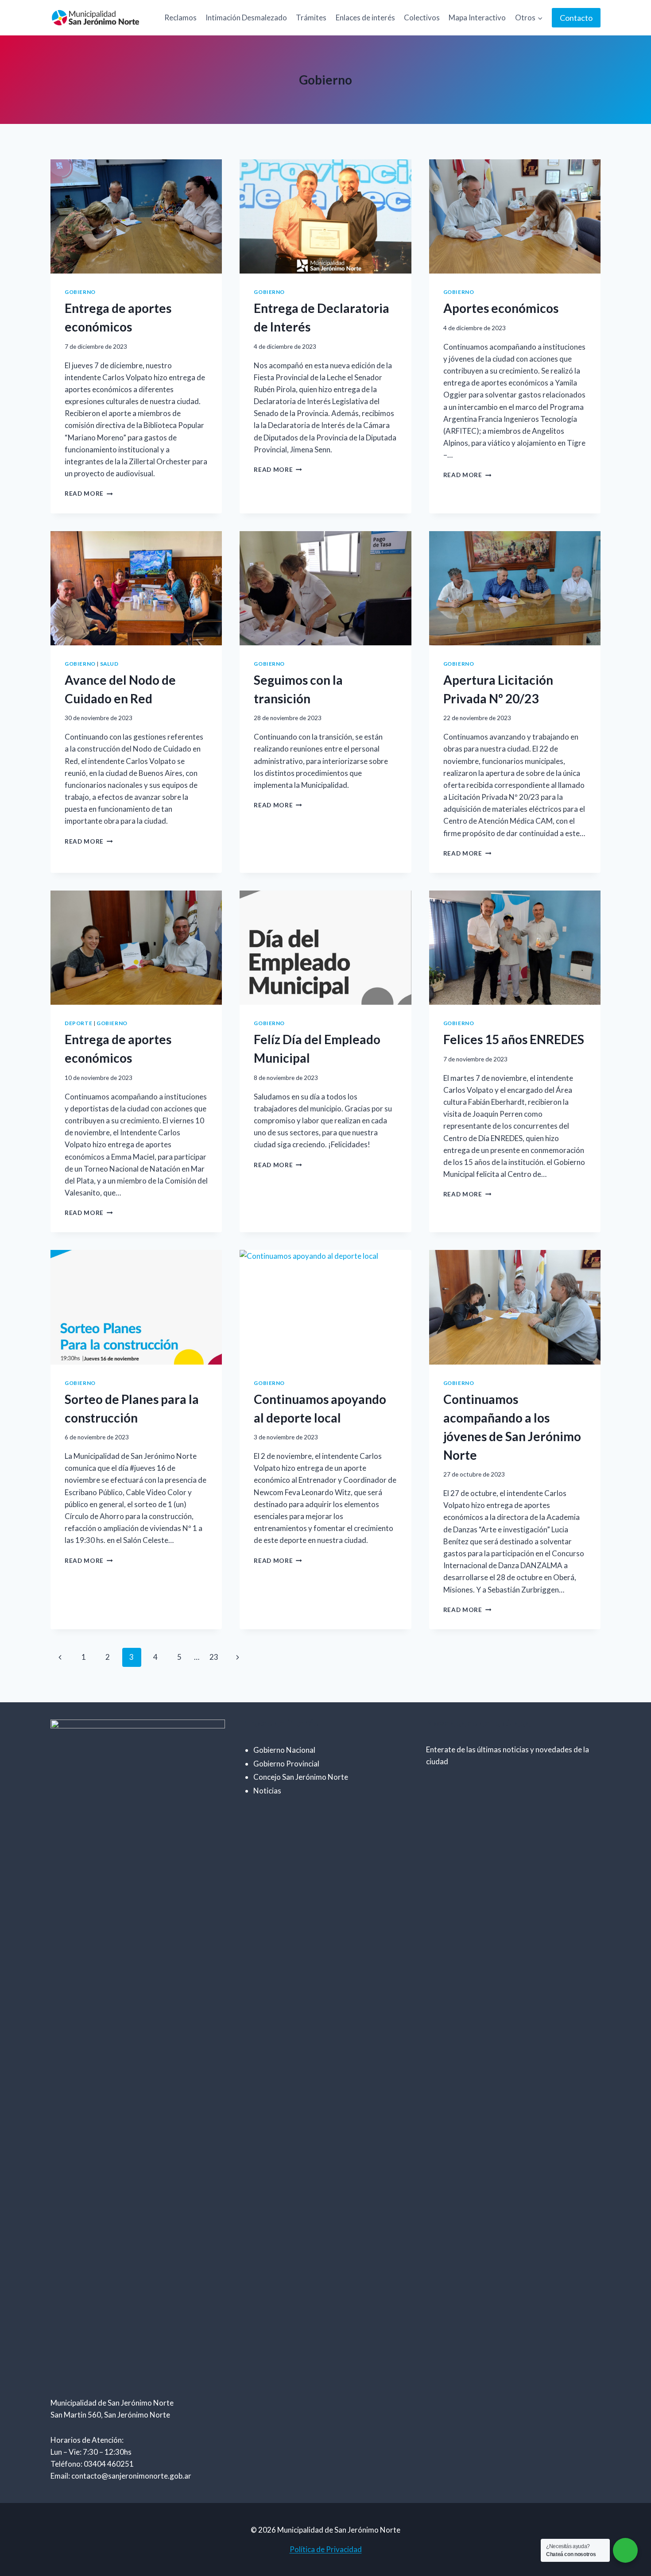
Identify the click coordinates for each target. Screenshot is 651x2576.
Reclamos (180, 17)
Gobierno (80, 292)
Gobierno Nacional (284, 1750)
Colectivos (422, 17)
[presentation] (136, 216)
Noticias (267, 1791)
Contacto (576, 18)
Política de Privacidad (326, 2549)
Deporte (78, 1023)
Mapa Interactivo (477, 17)
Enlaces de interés (365, 17)
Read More (89, 494)
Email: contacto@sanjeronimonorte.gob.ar (121, 2476)
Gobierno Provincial (286, 1764)
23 (214, 1657)
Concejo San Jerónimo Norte (301, 1777)
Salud (109, 664)
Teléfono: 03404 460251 (92, 2464)
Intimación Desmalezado (246, 17)
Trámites (311, 17)
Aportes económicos (501, 308)
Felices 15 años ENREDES (514, 1039)
